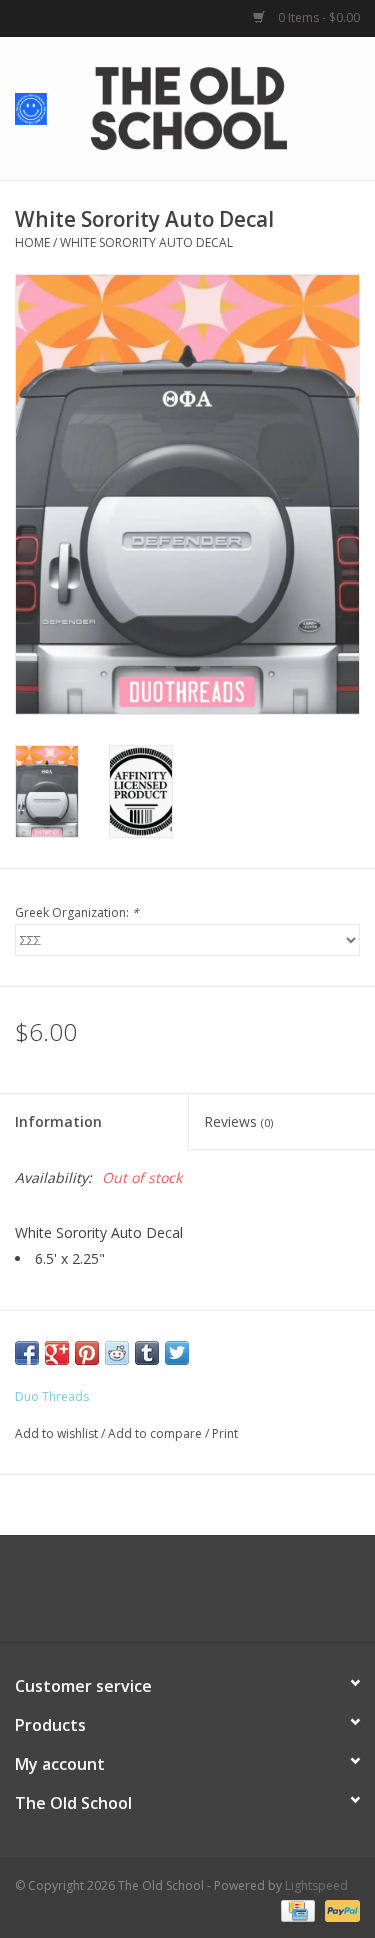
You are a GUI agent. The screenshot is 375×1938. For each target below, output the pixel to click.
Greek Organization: (77, 912)
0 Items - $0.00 (317, 17)
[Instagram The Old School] (224, 1596)
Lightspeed (316, 1885)
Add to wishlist (56, 1433)
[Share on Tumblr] (147, 1353)
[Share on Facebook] (27, 1353)
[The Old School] (219, 106)
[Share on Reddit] (117, 1353)
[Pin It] (87, 1353)
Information (58, 1121)
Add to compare (156, 1433)
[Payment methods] (296, 1910)
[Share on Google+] (57, 1353)
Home (32, 242)
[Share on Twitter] (177, 1353)
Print (225, 1433)
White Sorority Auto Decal (146, 242)
